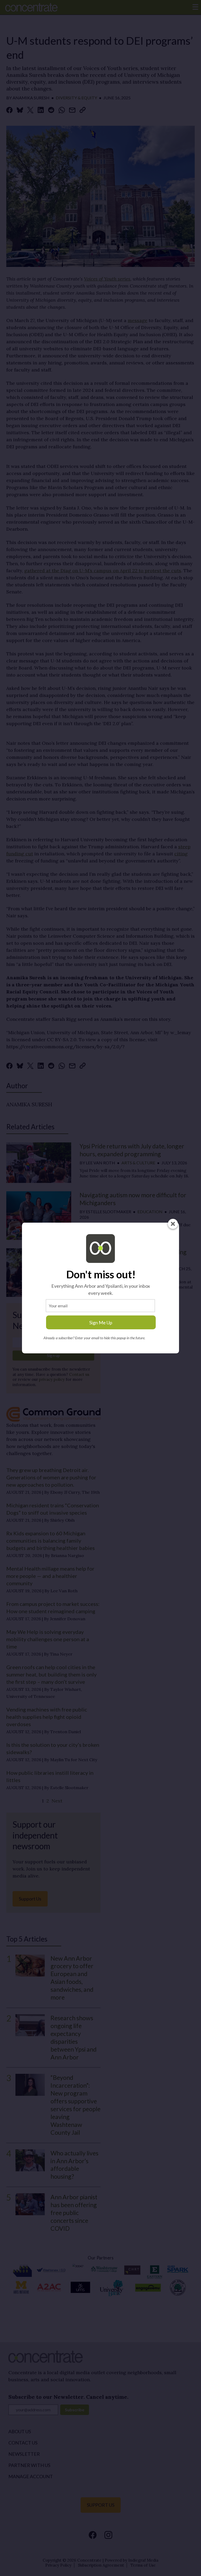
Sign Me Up (101, 1323)
